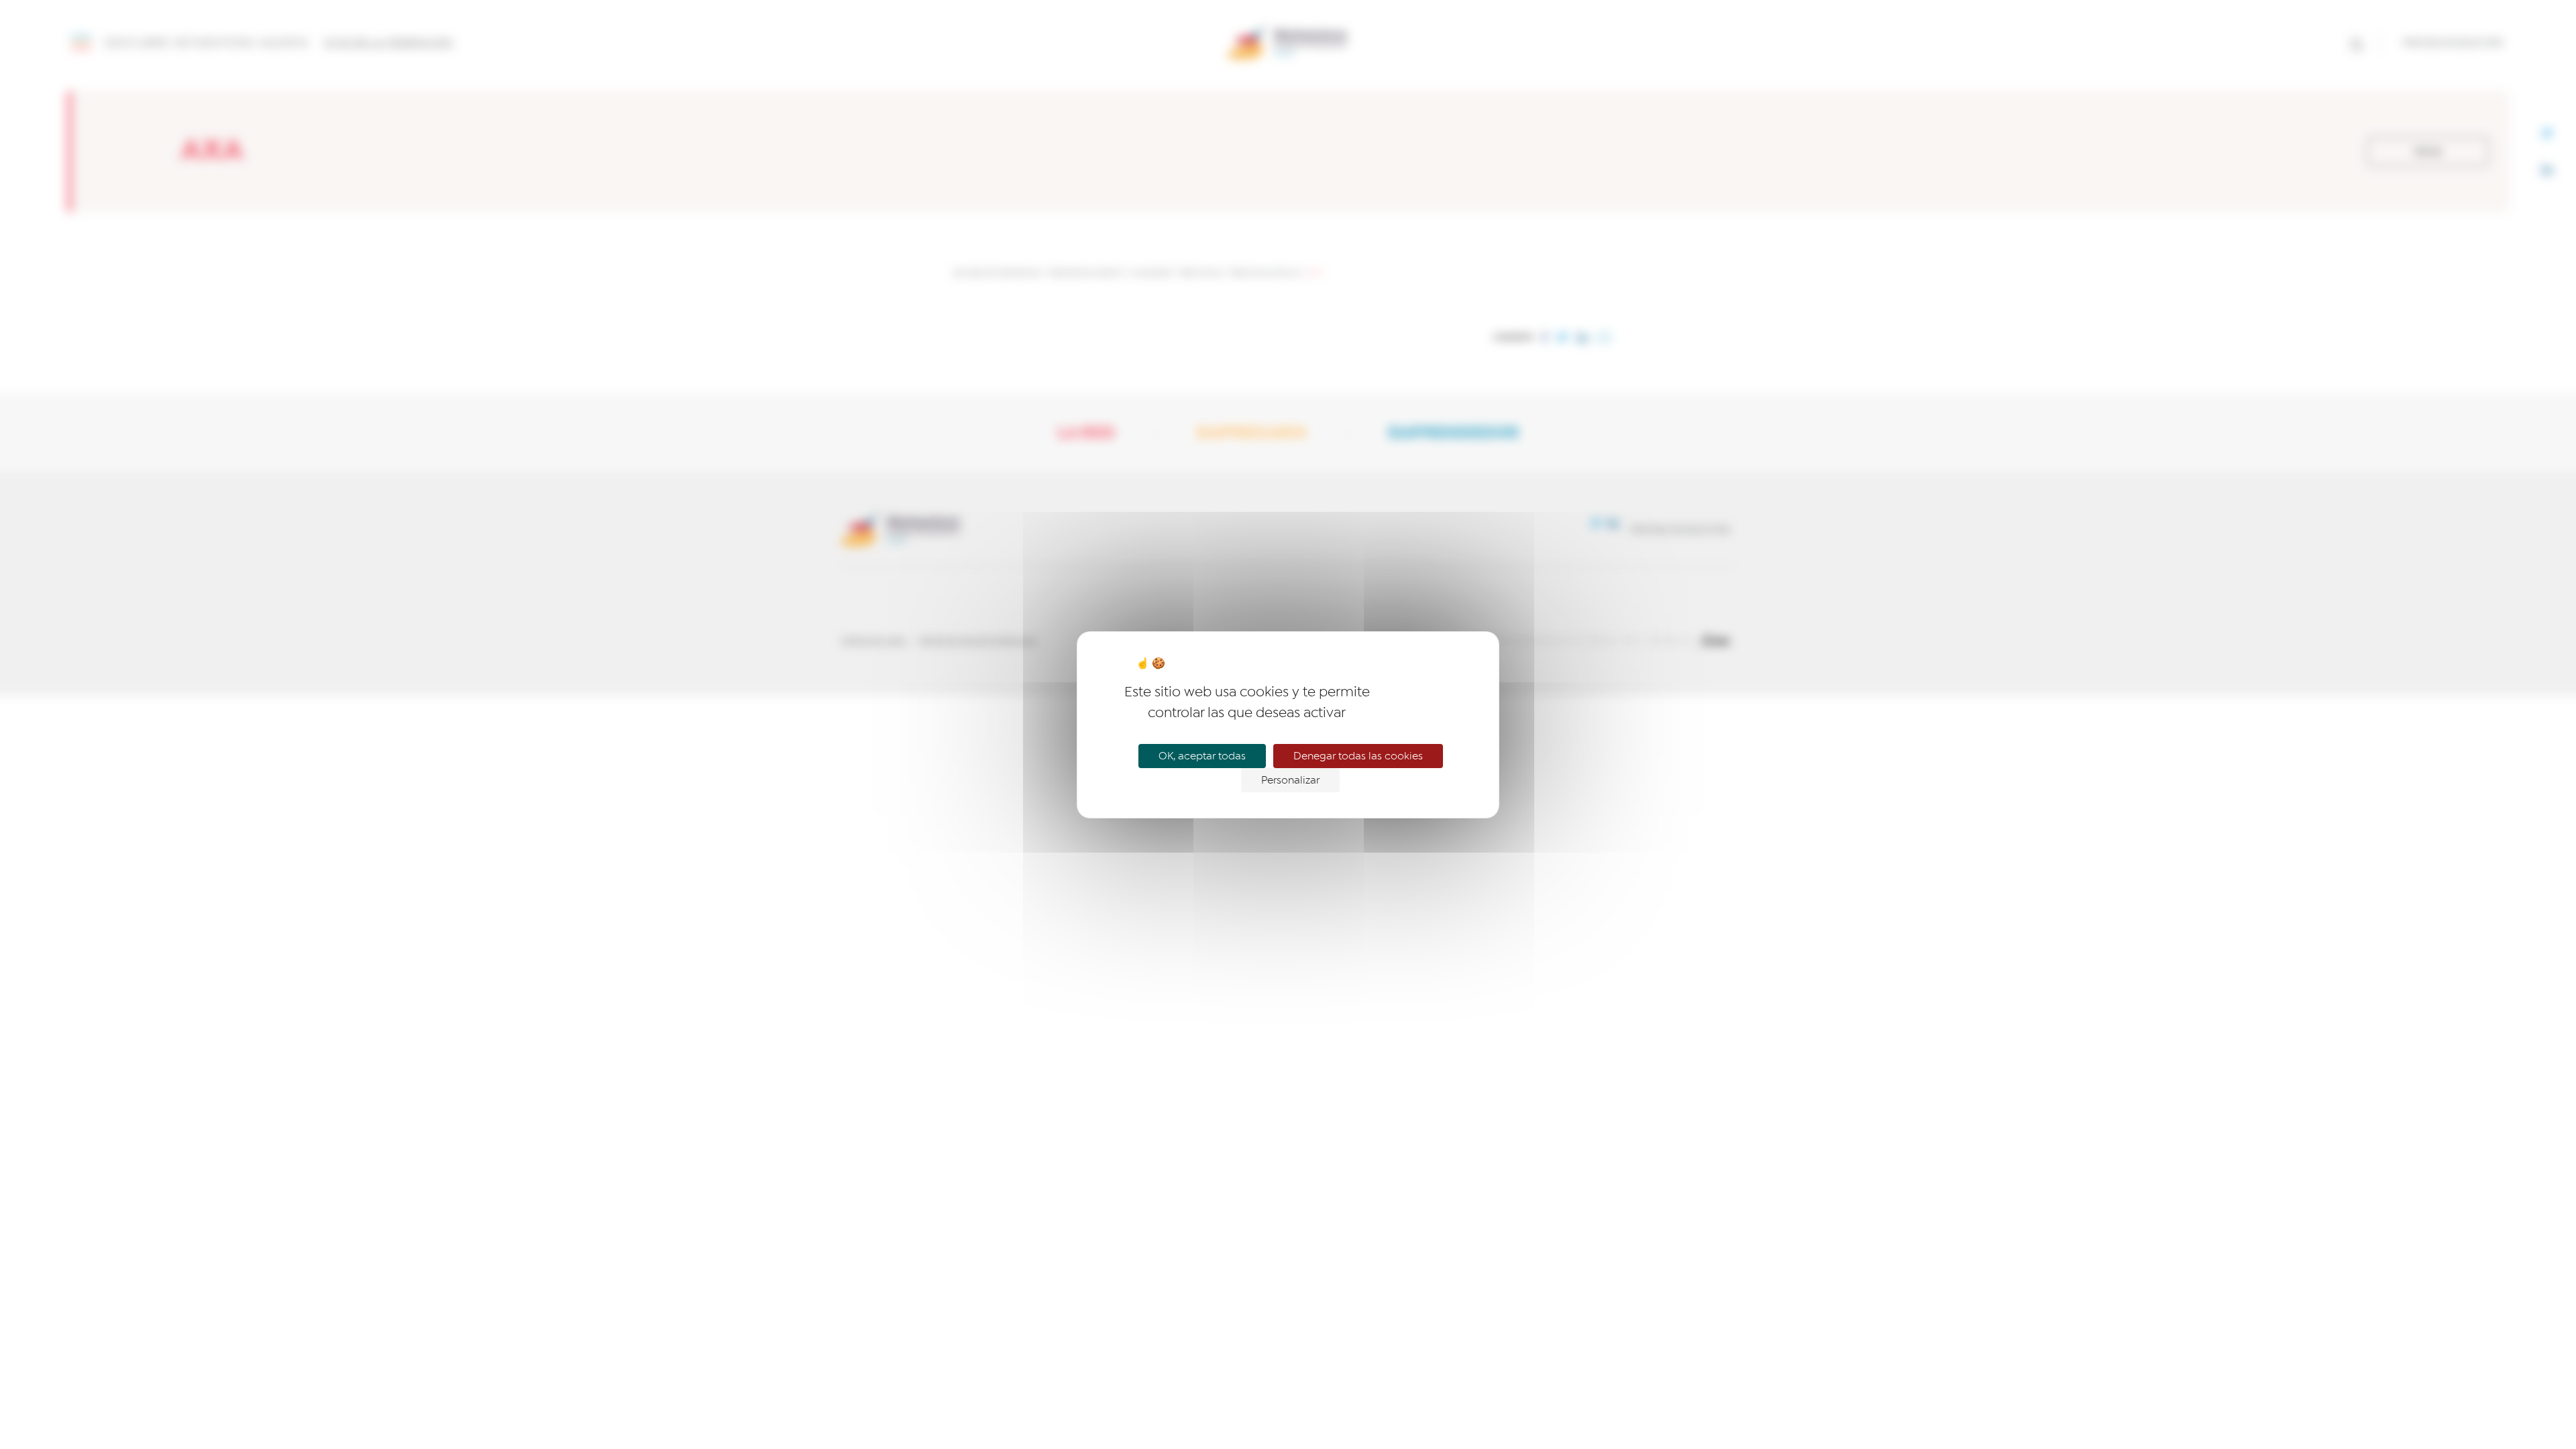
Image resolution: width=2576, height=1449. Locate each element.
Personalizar (1290, 780)
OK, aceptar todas (1202, 756)
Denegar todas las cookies (1358, 756)
